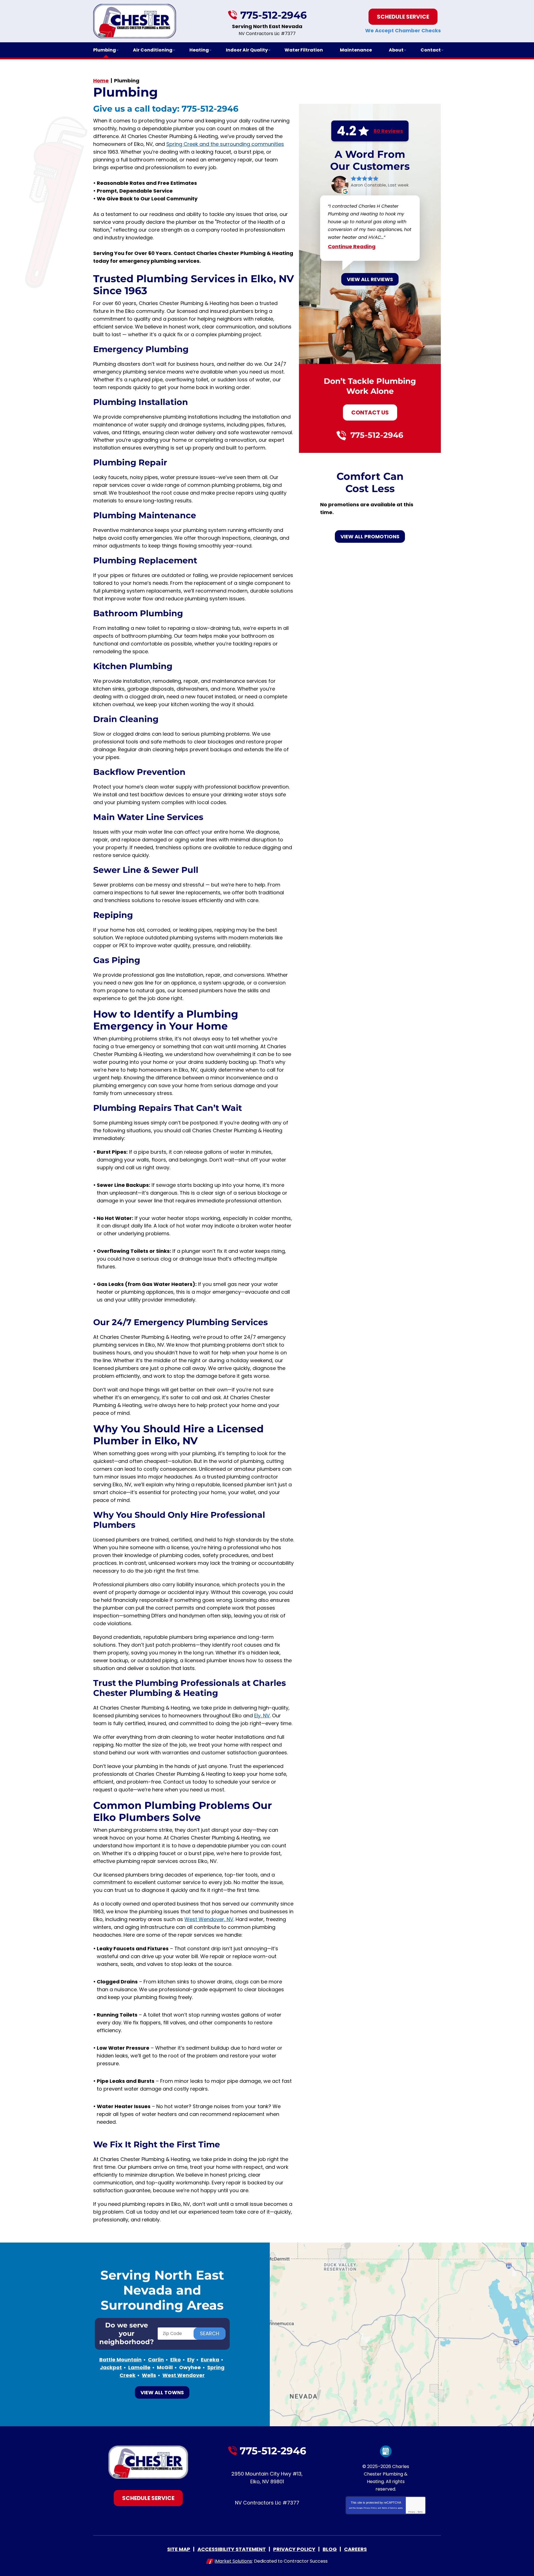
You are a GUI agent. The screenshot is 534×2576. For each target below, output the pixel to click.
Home (101, 81)
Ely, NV (262, 1716)
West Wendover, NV (209, 1919)
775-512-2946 (274, 15)
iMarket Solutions (233, 2561)
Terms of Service (389, 2508)
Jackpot (111, 2367)
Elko (175, 2360)
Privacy (412, 2512)
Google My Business (386, 2451)
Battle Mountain (120, 2360)
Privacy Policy (370, 2508)
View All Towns (162, 2392)
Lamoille (139, 2367)
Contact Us (370, 412)
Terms (420, 2512)
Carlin (156, 2360)
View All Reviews (370, 279)
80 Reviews (388, 131)
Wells (149, 2375)
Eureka (210, 2360)
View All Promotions (370, 536)
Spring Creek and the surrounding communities (225, 144)
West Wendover (184, 2375)
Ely (191, 2360)
